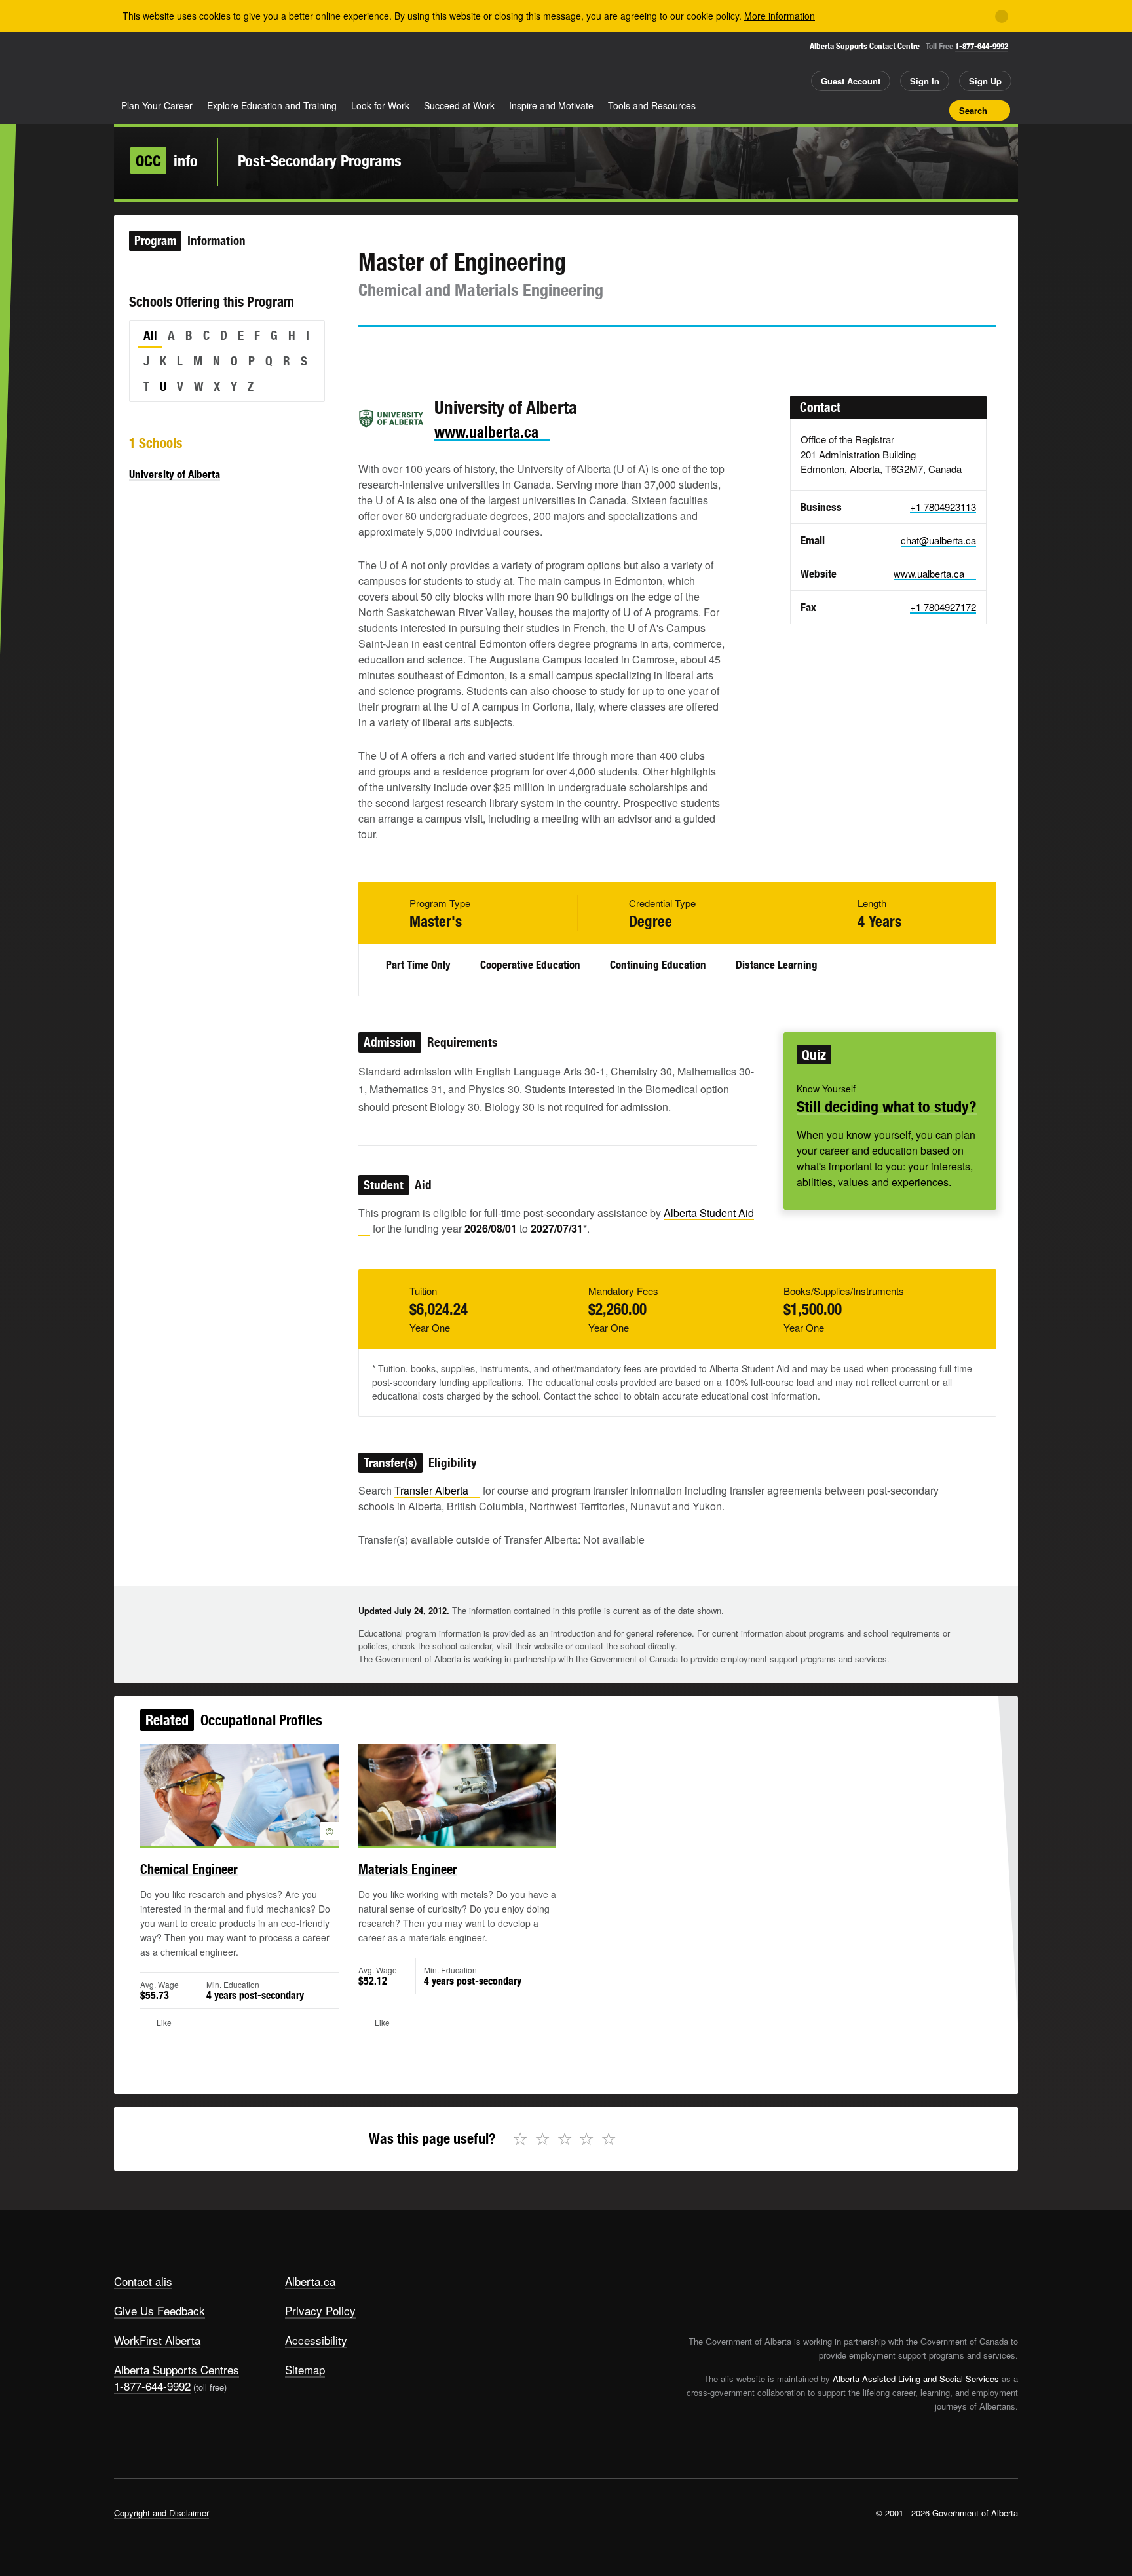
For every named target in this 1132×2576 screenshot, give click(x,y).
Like (912, 109)
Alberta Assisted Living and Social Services (916, 2379)
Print (935, 110)
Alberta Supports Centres (177, 2369)
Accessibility (316, 2340)
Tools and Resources (652, 105)
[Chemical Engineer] (239, 1795)
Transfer (431, 1490)
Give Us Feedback (160, 2310)
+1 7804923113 (943, 507)
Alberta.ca (310, 2281)
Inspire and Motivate (551, 105)
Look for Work (380, 105)
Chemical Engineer (189, 1869)
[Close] (1002, 16)
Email (480, 350)
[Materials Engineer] (458, 1795)
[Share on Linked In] (442, 350)
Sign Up (985, 81)
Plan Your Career (157, 105)
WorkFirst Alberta (157, 2340)
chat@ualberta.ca (938, 540)
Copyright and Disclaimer (161, 2513)
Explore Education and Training (272, 105)
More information (780, 16)
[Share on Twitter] (368, 350)
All (150, 335)
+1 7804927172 (943, 607)
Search (973, 110)
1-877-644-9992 (982, 46)
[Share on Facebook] (405, 350)
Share (866, 110)
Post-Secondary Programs (320, 160)
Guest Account (851, 81)
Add (889, 110)
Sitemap (305, 2369)
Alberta (166, 66)
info (167, 160)
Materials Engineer (408, 1869)
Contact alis (143, 2281)
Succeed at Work (459, 105)
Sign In (925, 81)
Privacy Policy (320, 2310)
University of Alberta (175, 474)
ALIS (254, 65)
